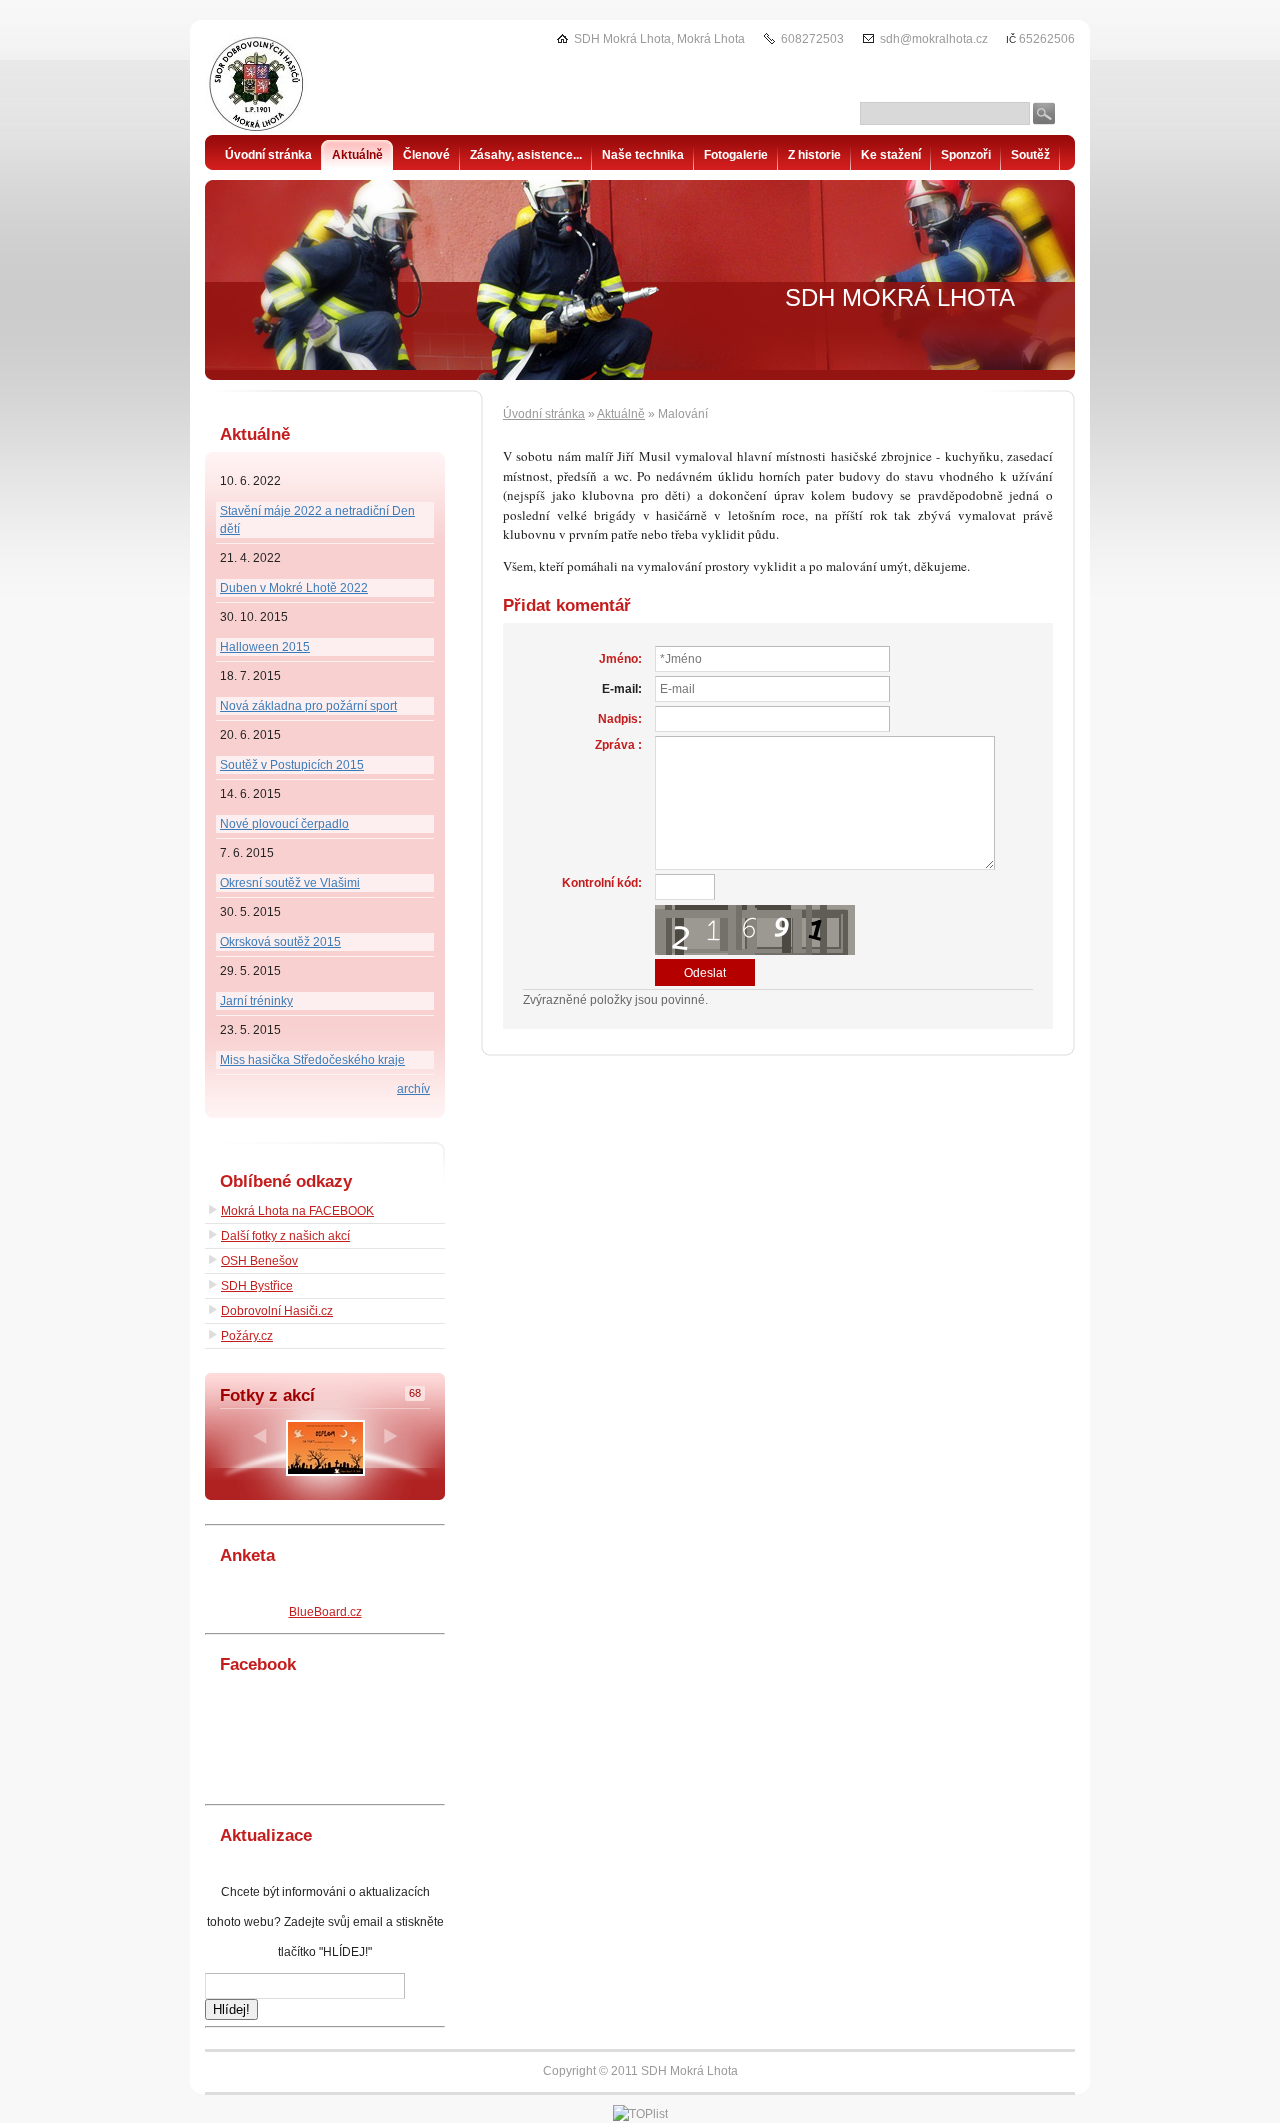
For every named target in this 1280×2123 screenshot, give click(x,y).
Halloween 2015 (265, 647)
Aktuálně (621, 414)
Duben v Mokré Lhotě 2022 (294, 588)
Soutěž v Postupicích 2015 (292, 765)
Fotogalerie (736, 155)
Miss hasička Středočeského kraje (312, 1060)
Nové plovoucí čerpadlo (284, 824)
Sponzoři (966, 155)
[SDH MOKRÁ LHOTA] (305, 85)
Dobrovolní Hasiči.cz (277, 1311)
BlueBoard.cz (325, 1612)
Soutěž (1030, 155)
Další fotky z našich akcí (285, 1236)
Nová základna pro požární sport (308, 706)
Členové (426, 155)
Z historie (814, 155)
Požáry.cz (247, 1336)
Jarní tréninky (256, 1001)
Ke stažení (891, 155)
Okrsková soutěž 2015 (280, 942)
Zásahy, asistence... (526, 155)
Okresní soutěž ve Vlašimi (290, 883)
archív (413, 1089)
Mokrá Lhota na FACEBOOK (297, 1211)
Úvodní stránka (544, 414)
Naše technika (643, 155)
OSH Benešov (259, 1261)
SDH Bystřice (257, 1286)
